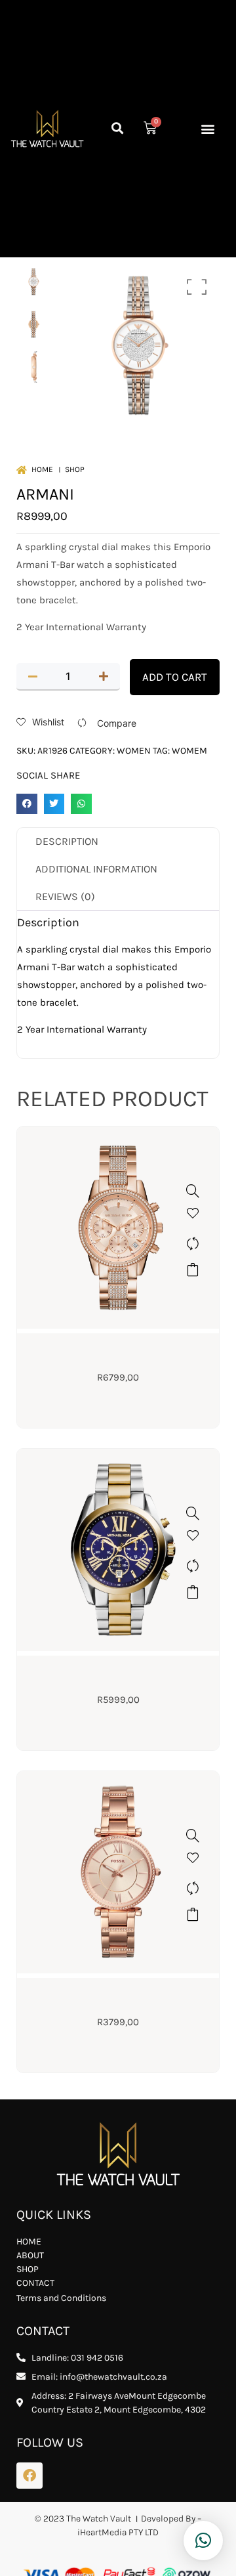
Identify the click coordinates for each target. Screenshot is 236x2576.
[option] (33, 281)
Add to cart (175, 677)
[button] (118, 128)
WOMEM (189, 751)
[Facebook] (29, 2476)
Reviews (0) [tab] (65, 896)
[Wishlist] (193, 1217)
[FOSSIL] (193, 1835)
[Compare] (193, 1243)
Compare (117, 723)
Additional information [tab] (96, 869)
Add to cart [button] (193, 1270)
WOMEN (134, 751)
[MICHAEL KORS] (193, 1191)
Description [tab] (67, 841)
